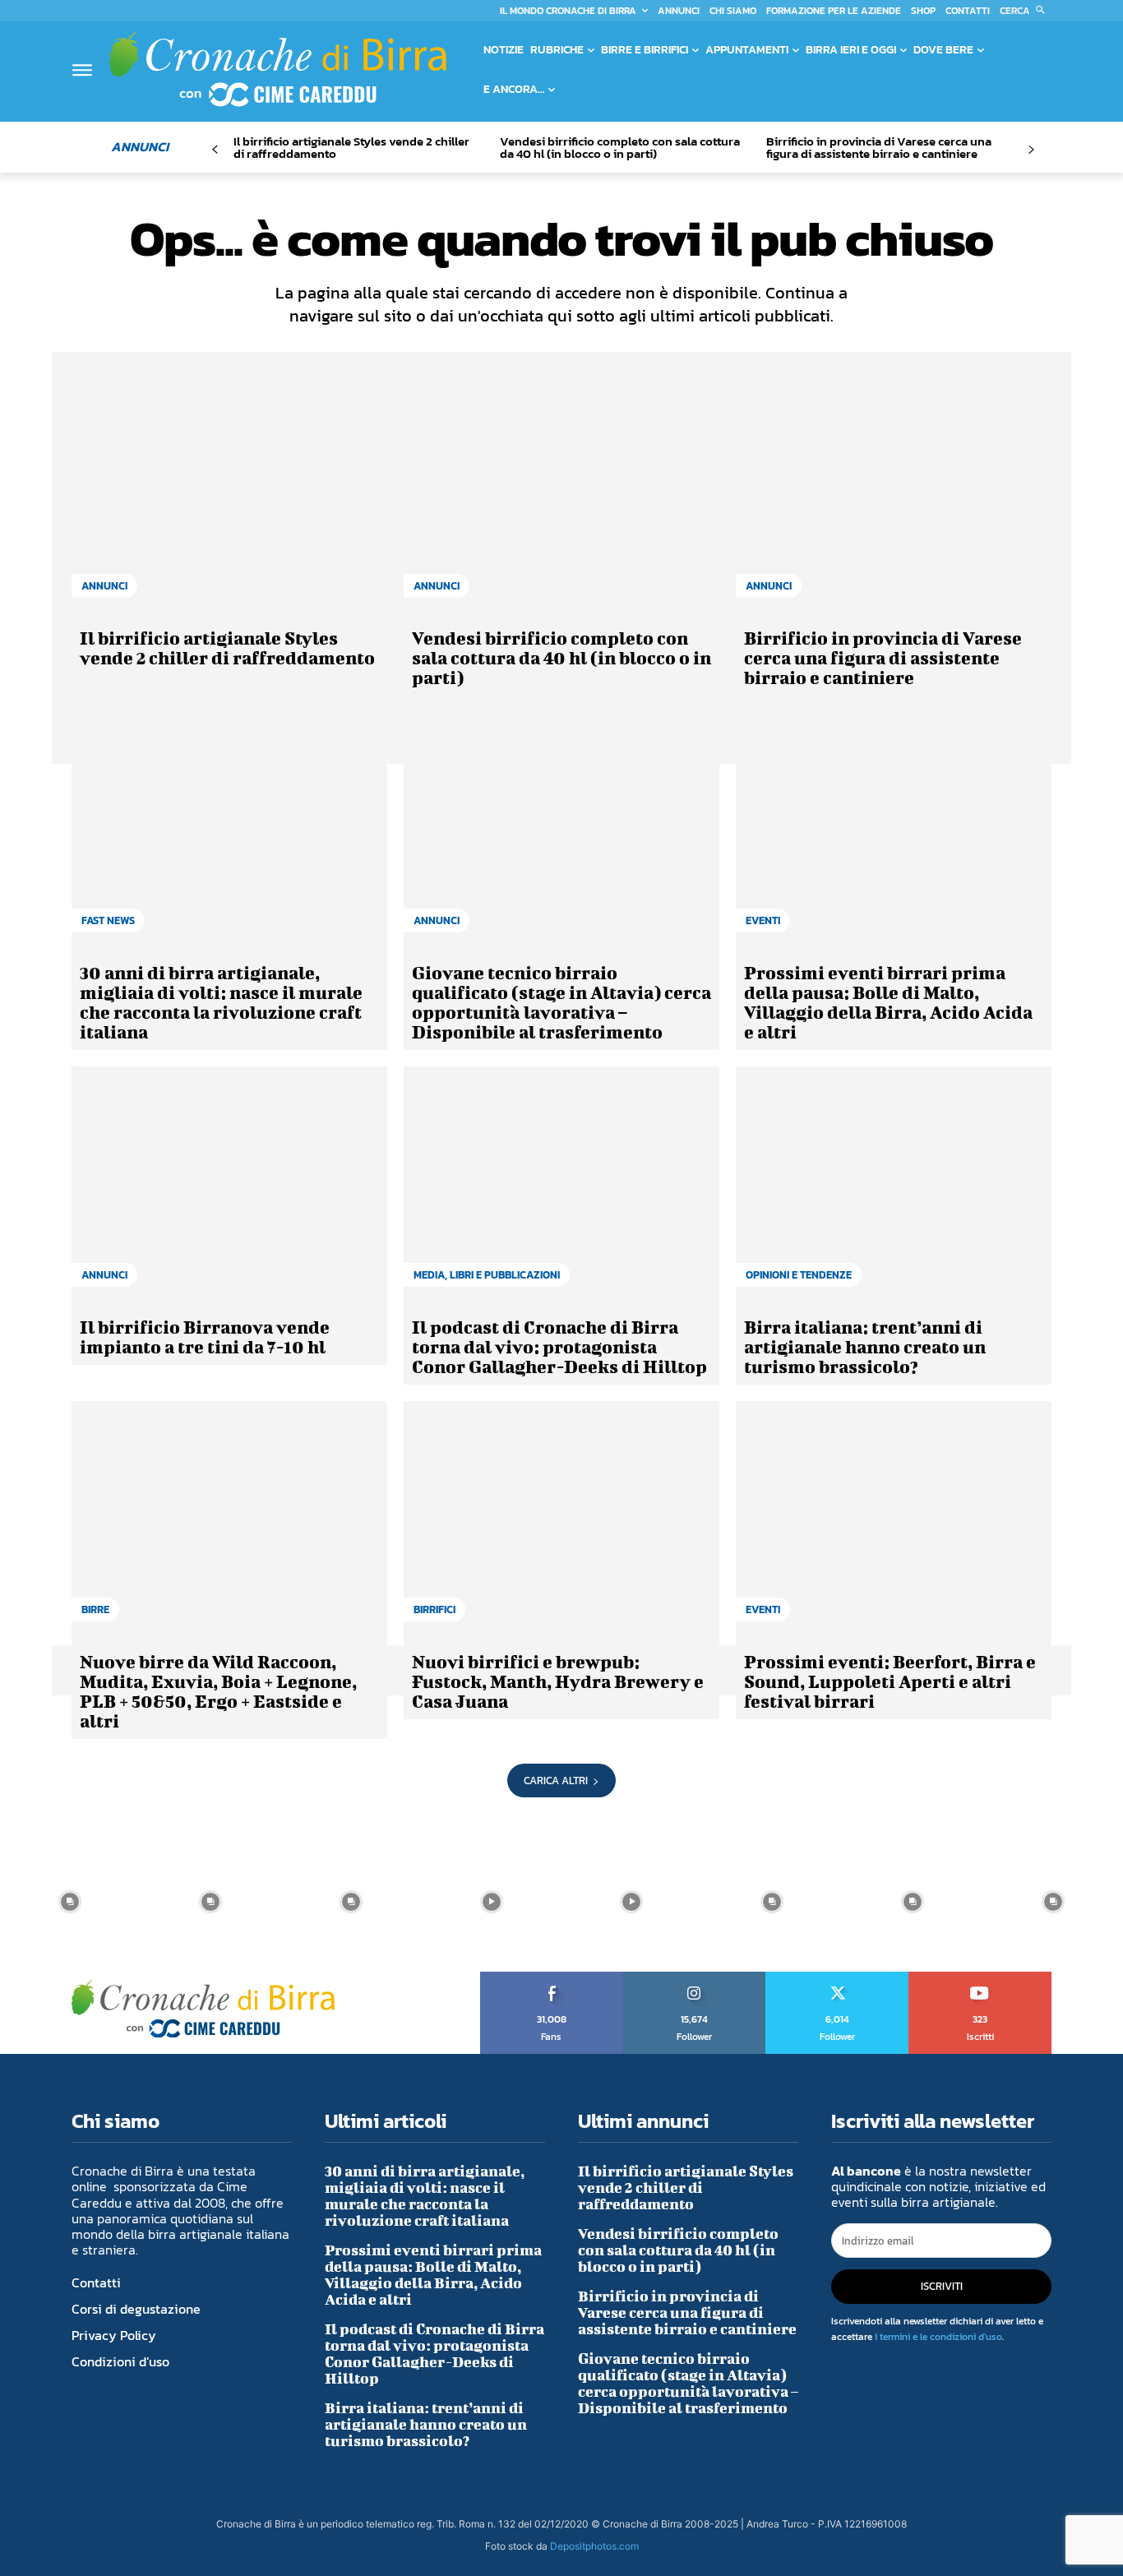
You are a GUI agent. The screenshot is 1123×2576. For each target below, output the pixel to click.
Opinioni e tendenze (799, 1275)
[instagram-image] (70, 1901)
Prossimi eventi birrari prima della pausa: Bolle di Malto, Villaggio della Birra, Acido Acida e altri (888, 1002)
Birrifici (434, 1609)
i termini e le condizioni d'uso (938, 2337)
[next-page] (1031, 150)
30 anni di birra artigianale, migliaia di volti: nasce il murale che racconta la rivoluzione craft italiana (221, 1002)
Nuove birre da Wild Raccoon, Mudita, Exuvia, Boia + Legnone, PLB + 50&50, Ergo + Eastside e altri (218, 1691)
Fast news (108, 920)
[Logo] (278, 69)
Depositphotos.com (594, 2546)
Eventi (763, 920)
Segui (695, 1977)
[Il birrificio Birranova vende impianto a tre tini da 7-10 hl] (229, 1185)
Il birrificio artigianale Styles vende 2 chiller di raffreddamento (351, 147)
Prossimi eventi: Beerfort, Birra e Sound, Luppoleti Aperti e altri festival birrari (890, 1681)
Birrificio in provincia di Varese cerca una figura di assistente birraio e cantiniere (879, 147)
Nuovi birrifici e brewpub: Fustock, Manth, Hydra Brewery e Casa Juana (558, 1681)
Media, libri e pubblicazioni (487, 1275)
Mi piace (552, 1977)
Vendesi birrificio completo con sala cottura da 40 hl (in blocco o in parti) (620, 147)
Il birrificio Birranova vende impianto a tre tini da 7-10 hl (205, 1337)
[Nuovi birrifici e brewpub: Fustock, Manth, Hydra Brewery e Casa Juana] (561, 1519)
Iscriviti (980, 1977)
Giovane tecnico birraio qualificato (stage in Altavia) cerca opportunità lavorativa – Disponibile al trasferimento (561, 1002)
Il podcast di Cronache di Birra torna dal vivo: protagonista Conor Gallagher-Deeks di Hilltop (559, 1346)
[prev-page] (215, 150)
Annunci (104, 586)
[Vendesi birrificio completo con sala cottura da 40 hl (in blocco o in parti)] (561, 496)
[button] (1026, 11)
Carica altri (556, 1781)
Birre (95, 1609)
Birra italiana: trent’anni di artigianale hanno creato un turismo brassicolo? (865, 1346)
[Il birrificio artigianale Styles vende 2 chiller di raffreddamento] (229, 496)
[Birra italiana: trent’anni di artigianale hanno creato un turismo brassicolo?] (894, 1185)
